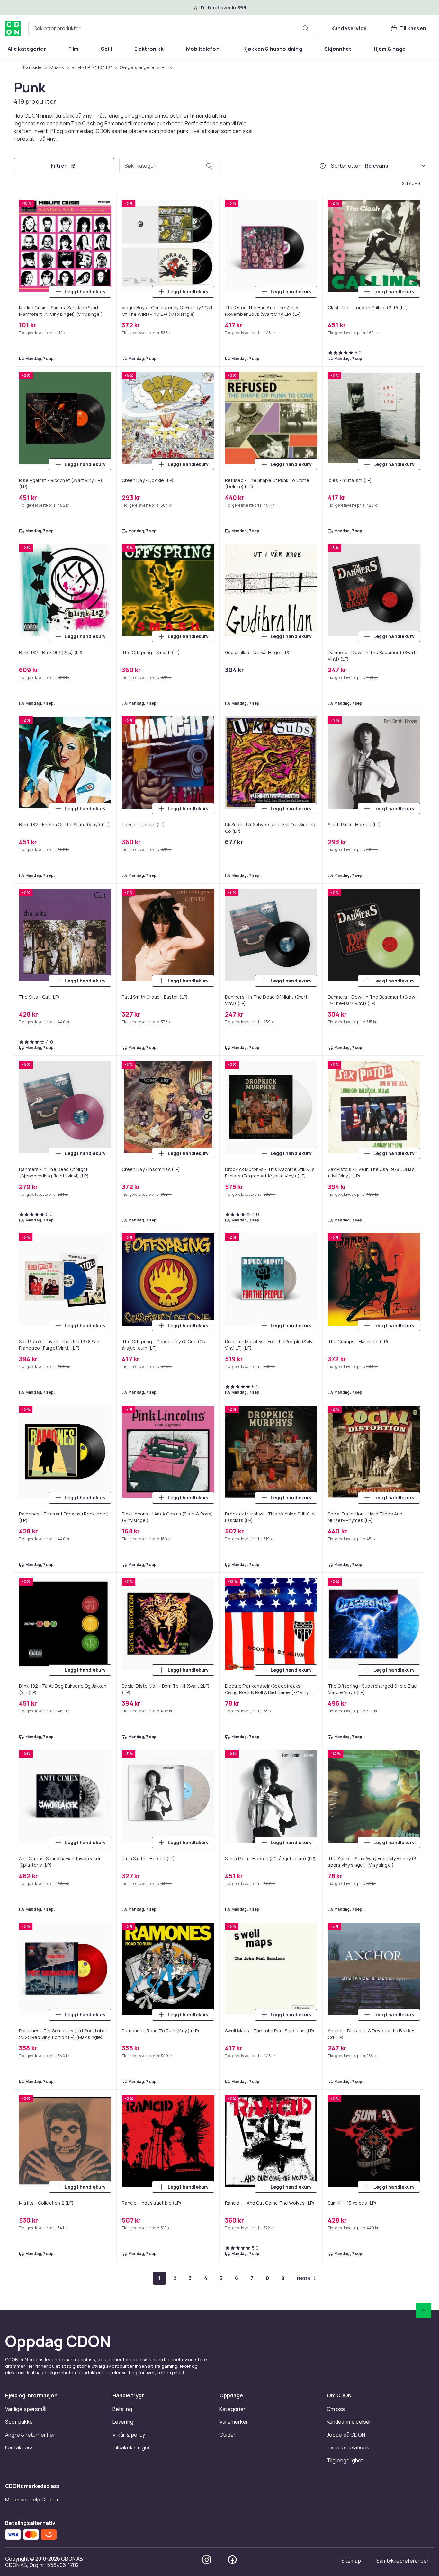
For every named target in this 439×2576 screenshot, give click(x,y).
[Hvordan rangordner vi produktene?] (323, 166)
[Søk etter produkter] (306, 28)
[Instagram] (207, 2560)
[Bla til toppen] (424, 2310)
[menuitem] (27, 49)
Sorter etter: (347, 166)
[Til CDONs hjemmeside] (13, 28)
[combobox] (172, 28)
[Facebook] (232, 2560)
